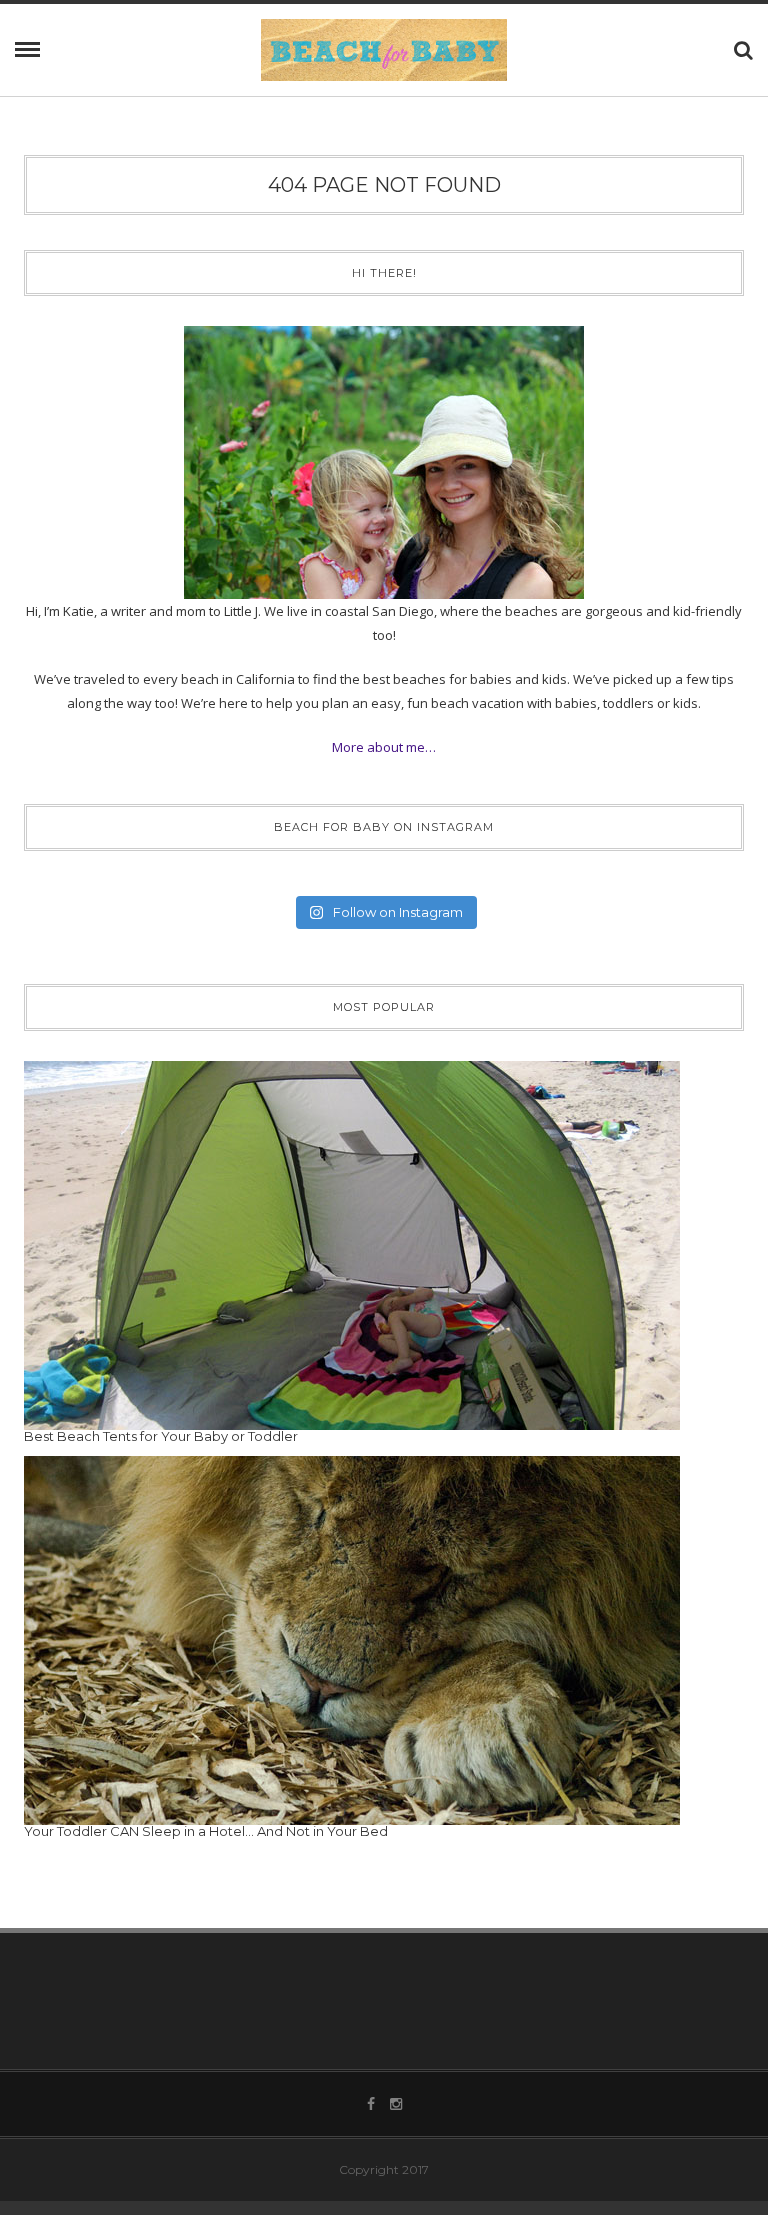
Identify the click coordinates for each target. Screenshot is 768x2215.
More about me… (384, 747)
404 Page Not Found (384, 185)
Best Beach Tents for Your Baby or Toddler (161, 1436)
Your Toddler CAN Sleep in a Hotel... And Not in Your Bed (206, 1831)
